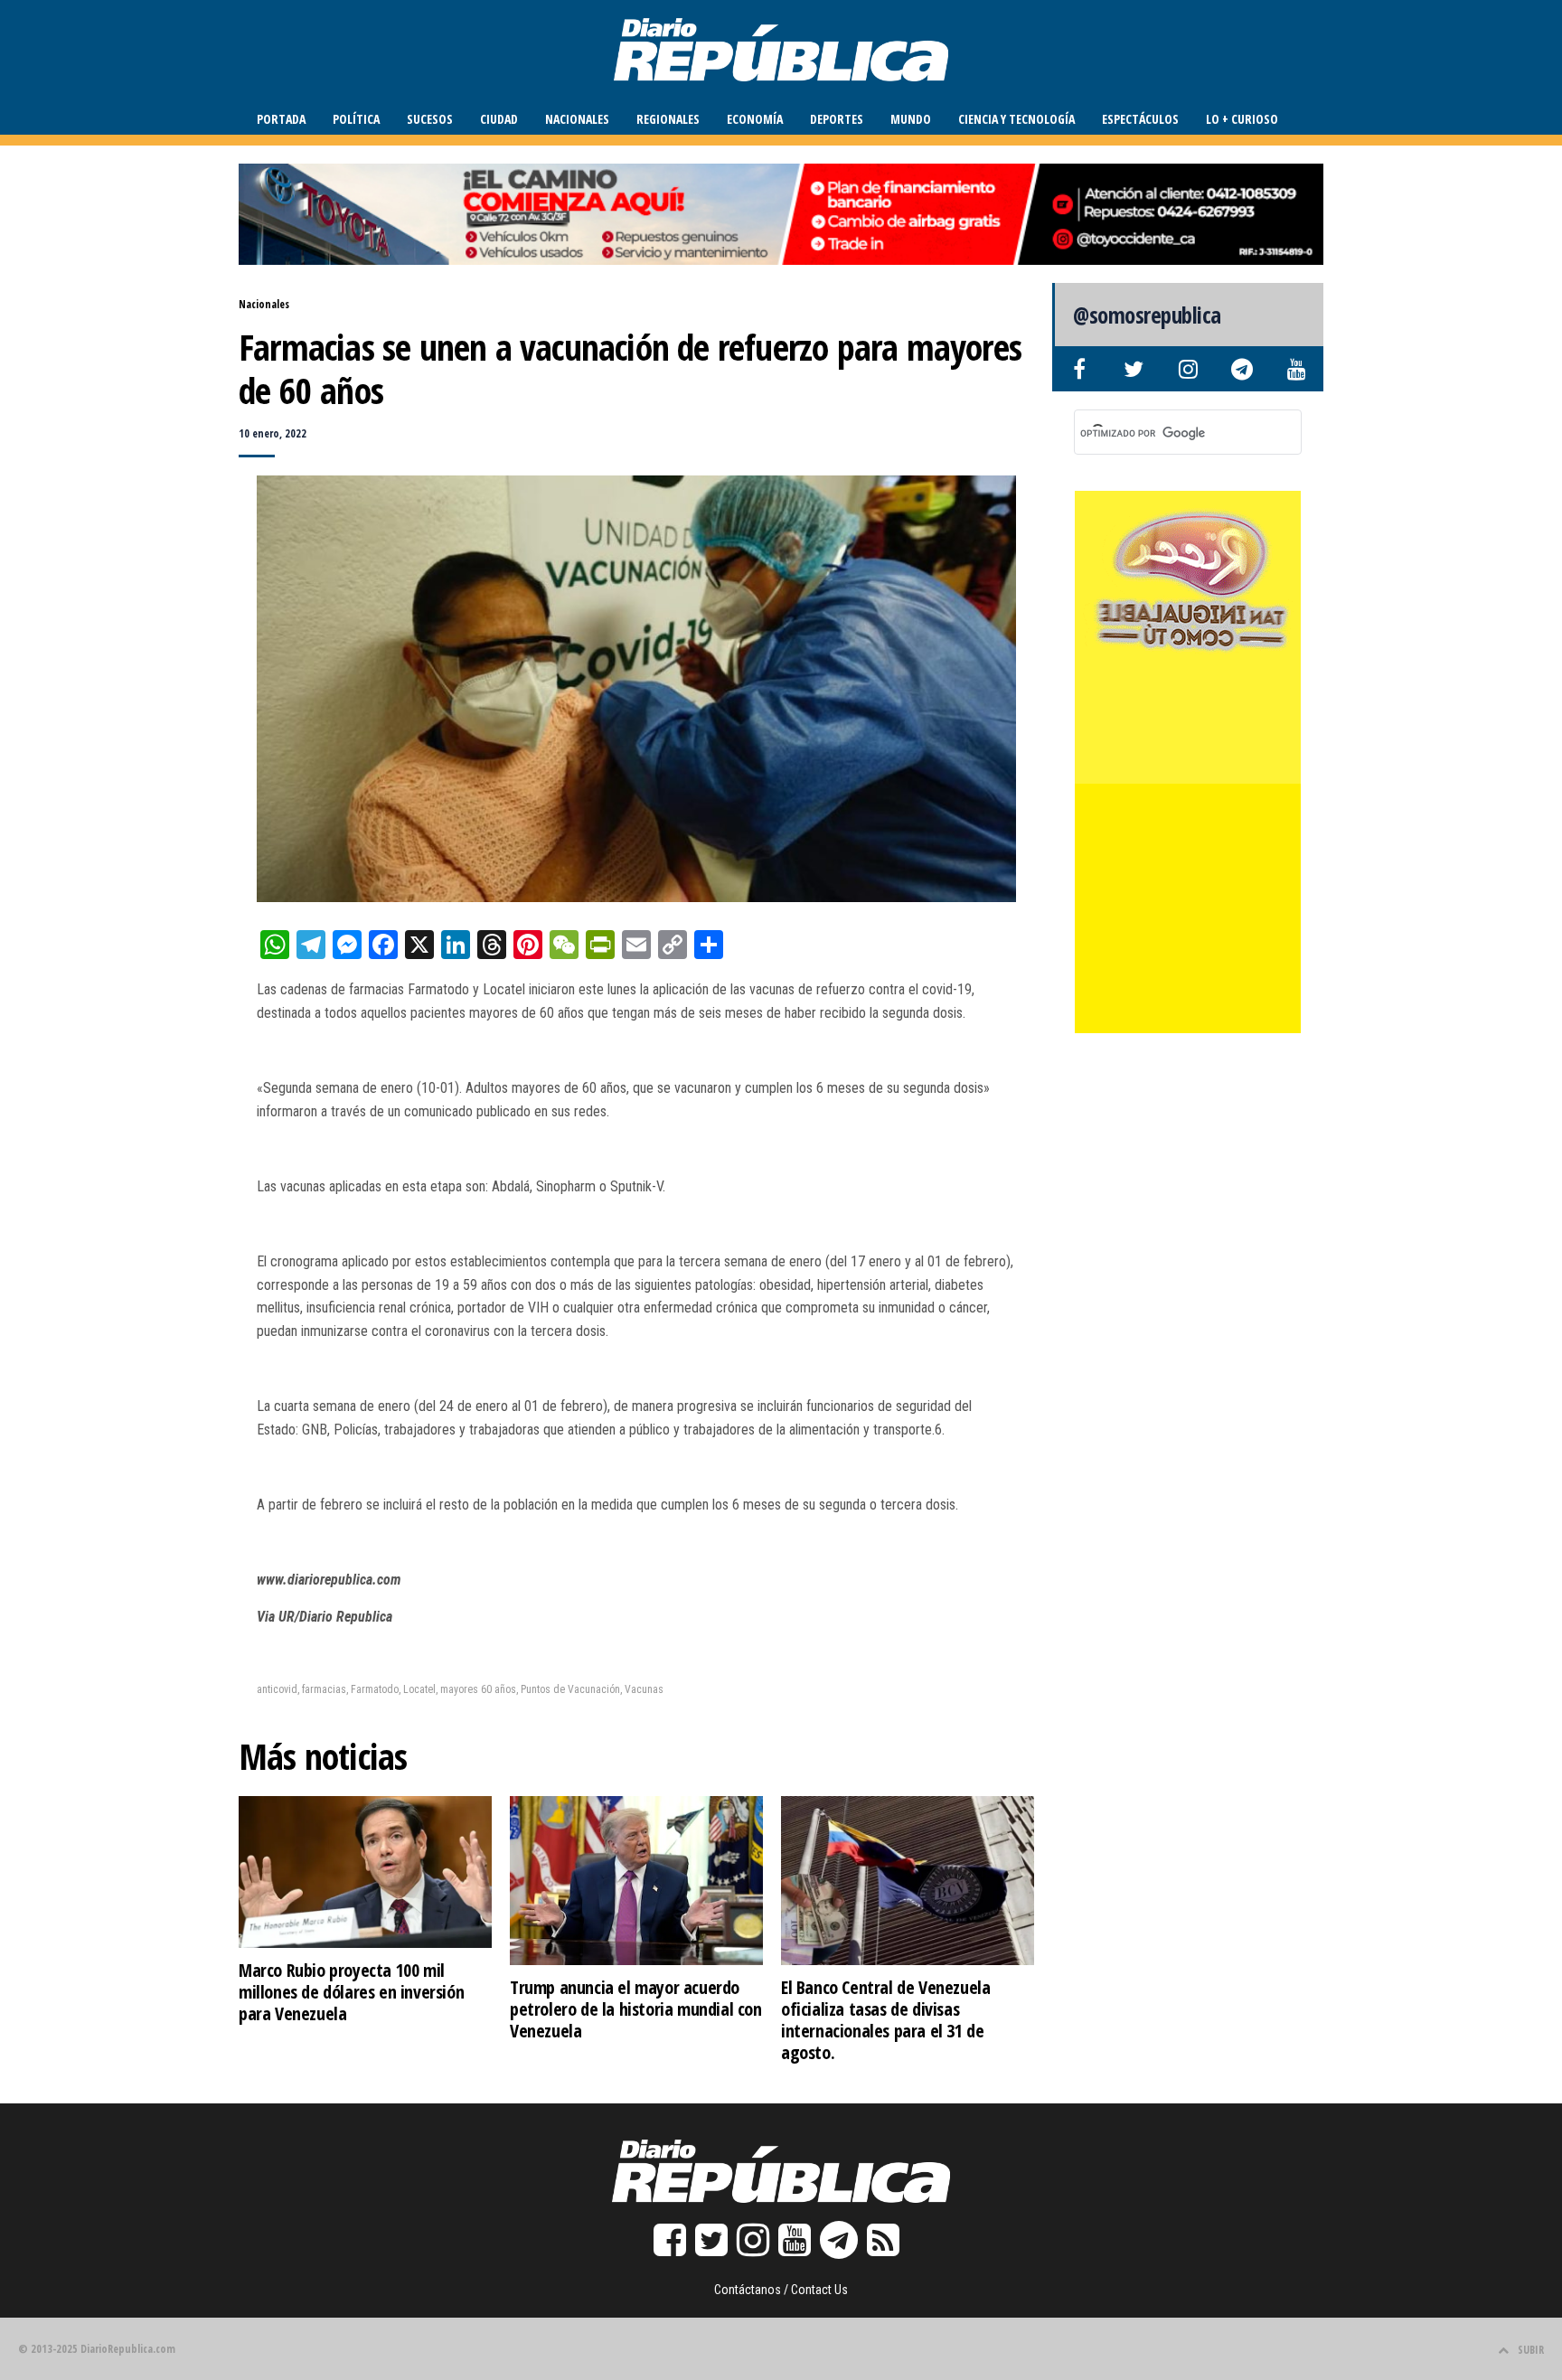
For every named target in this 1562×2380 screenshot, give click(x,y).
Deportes (837, 119)
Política (356, 119)
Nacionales (577, 119)
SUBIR (1531, 2350)
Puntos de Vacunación (570, 1689)
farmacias (324, 1689)
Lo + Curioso (1242, 119)
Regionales (668, 119)
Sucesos (430, 119)
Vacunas (644, 1689)
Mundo (911, 119)
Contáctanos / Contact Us (781, 2290)
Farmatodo (375, 1689)
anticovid (277, 1689)
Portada (281, 119)
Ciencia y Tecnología (1016, 119)
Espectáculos (1140, 119)
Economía (755, 119)
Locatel (419, 1689)
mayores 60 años (478, 1689)
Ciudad (499, 119)
